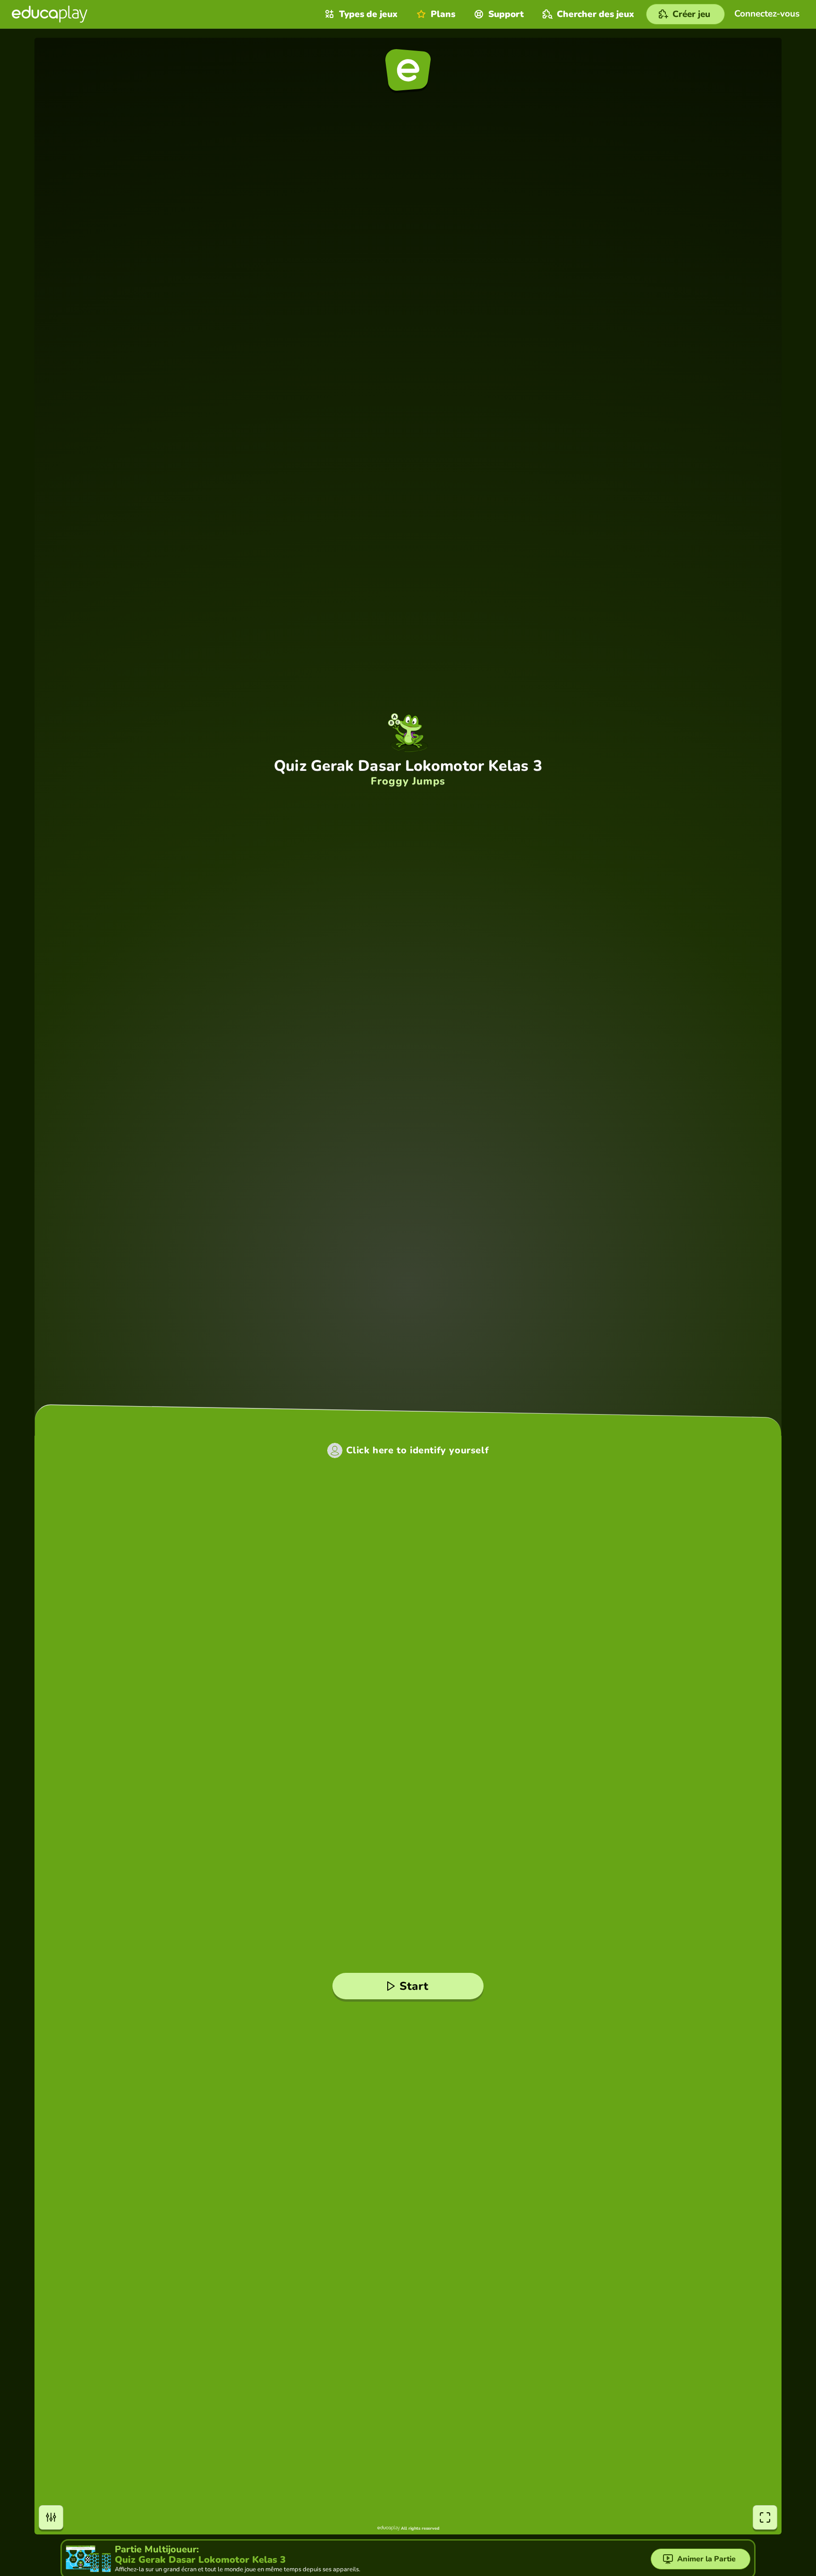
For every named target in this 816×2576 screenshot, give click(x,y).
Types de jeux (368, 14)
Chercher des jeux (595, 14)
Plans (443, 14)
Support (506, 14)
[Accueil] (50, 14)
